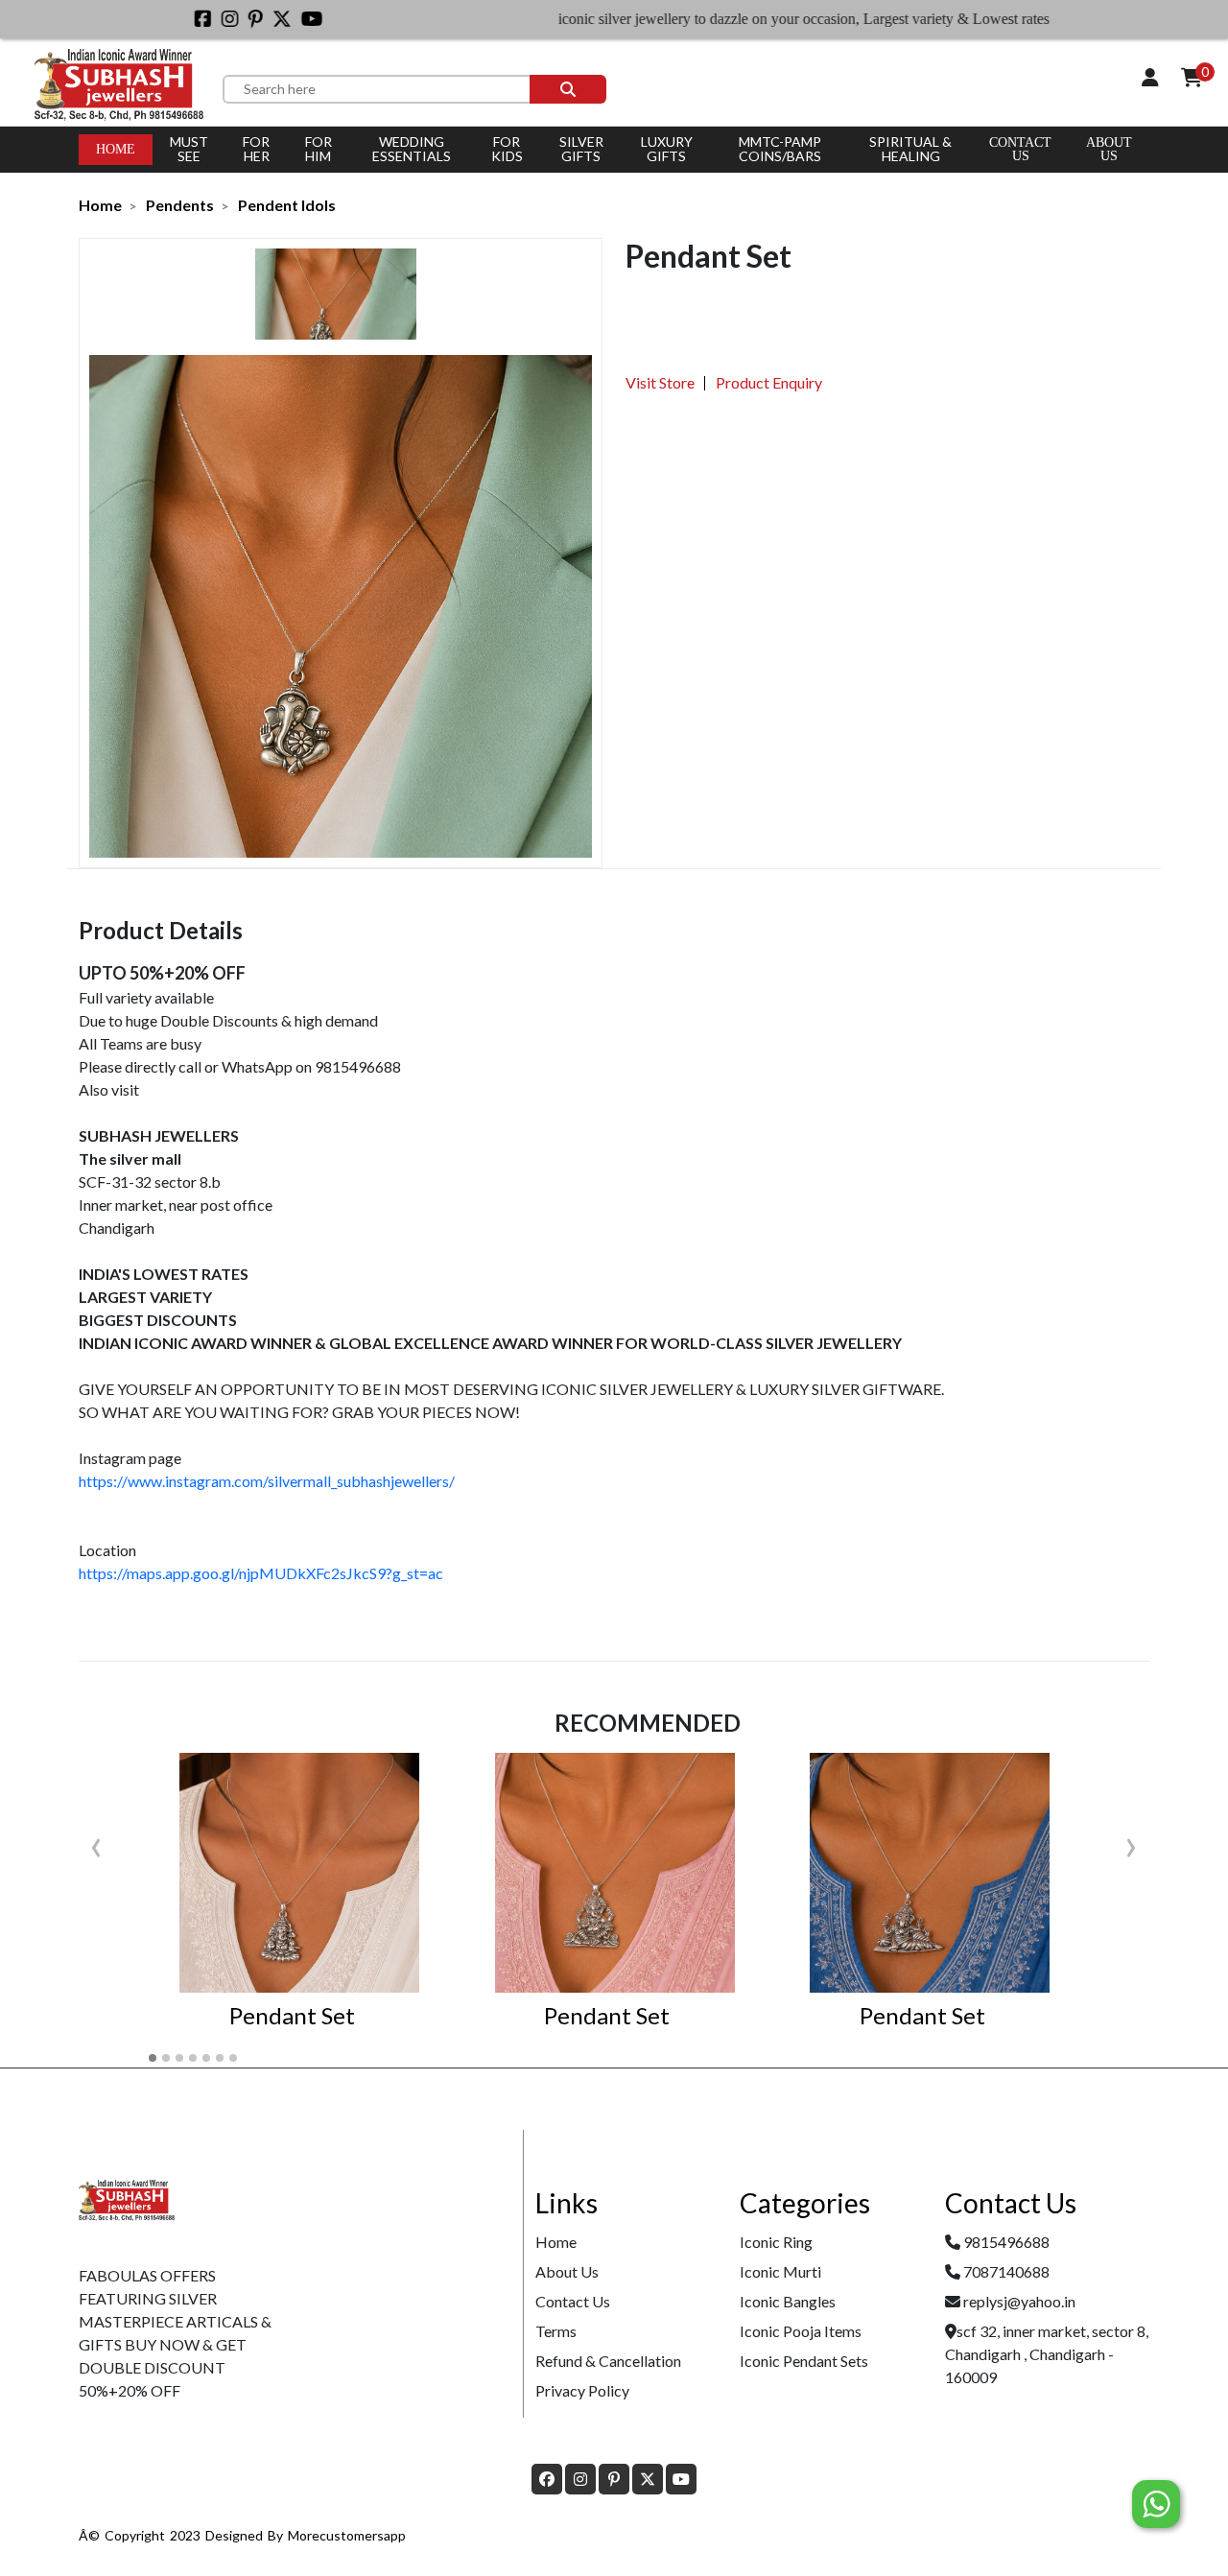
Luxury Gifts (667, 149)
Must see (189, 149)
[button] (153, 2058)
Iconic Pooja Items (801, 2331)
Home (116, 149)
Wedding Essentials (412, 149)
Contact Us (1020, 149)
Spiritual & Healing (910, 149)
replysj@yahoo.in (1019, 2301)
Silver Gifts (581, 149)
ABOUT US (1109, 149)
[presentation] (96, 1843)
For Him (319, 149)
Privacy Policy (582, 2390)
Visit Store (660, 382)
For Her (256, 149)
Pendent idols (287, 205)
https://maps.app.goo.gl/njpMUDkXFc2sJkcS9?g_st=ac (261, 1573)
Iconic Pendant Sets (804, 2361)
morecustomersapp (347, 2535)
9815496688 (1006, 2242)
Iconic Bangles (788, 2301)
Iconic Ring (776, 2242)
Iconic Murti (780, 2271)
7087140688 (1006, 2271)
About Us (567, 2271)
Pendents (180, 205)
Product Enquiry (769, 382)
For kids (507, 149)
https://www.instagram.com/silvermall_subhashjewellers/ (267, 1481)
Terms (556, 2331)
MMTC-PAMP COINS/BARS (780, 149)
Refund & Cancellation (608, 2361)
